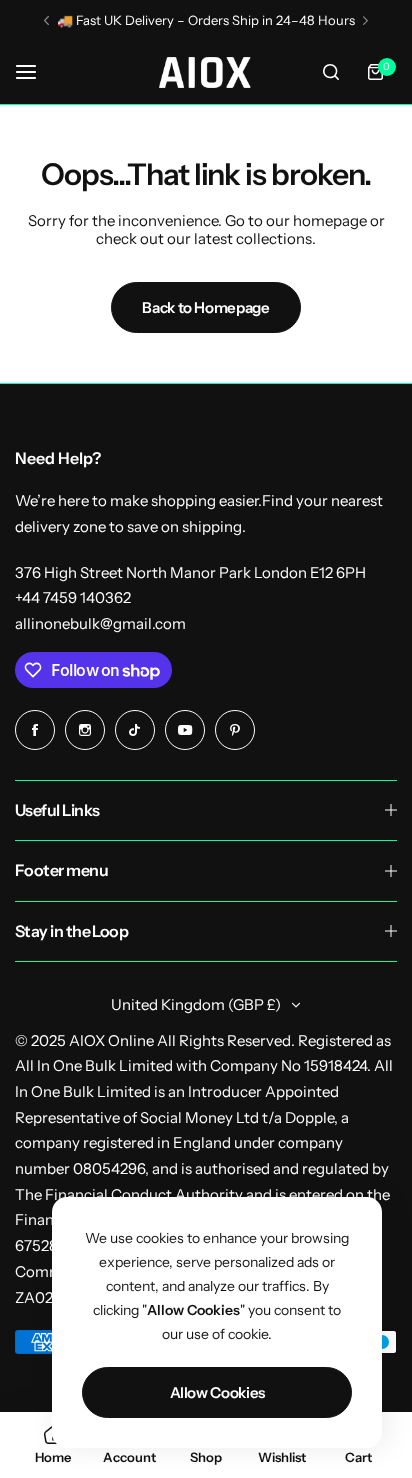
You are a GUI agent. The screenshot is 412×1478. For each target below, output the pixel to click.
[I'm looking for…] (331, 72)
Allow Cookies (217, 1392)
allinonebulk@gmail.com (100, 623)
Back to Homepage (205, 307)
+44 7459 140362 (73, 597)
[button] (46, 20)
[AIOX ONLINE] (206, 72)
